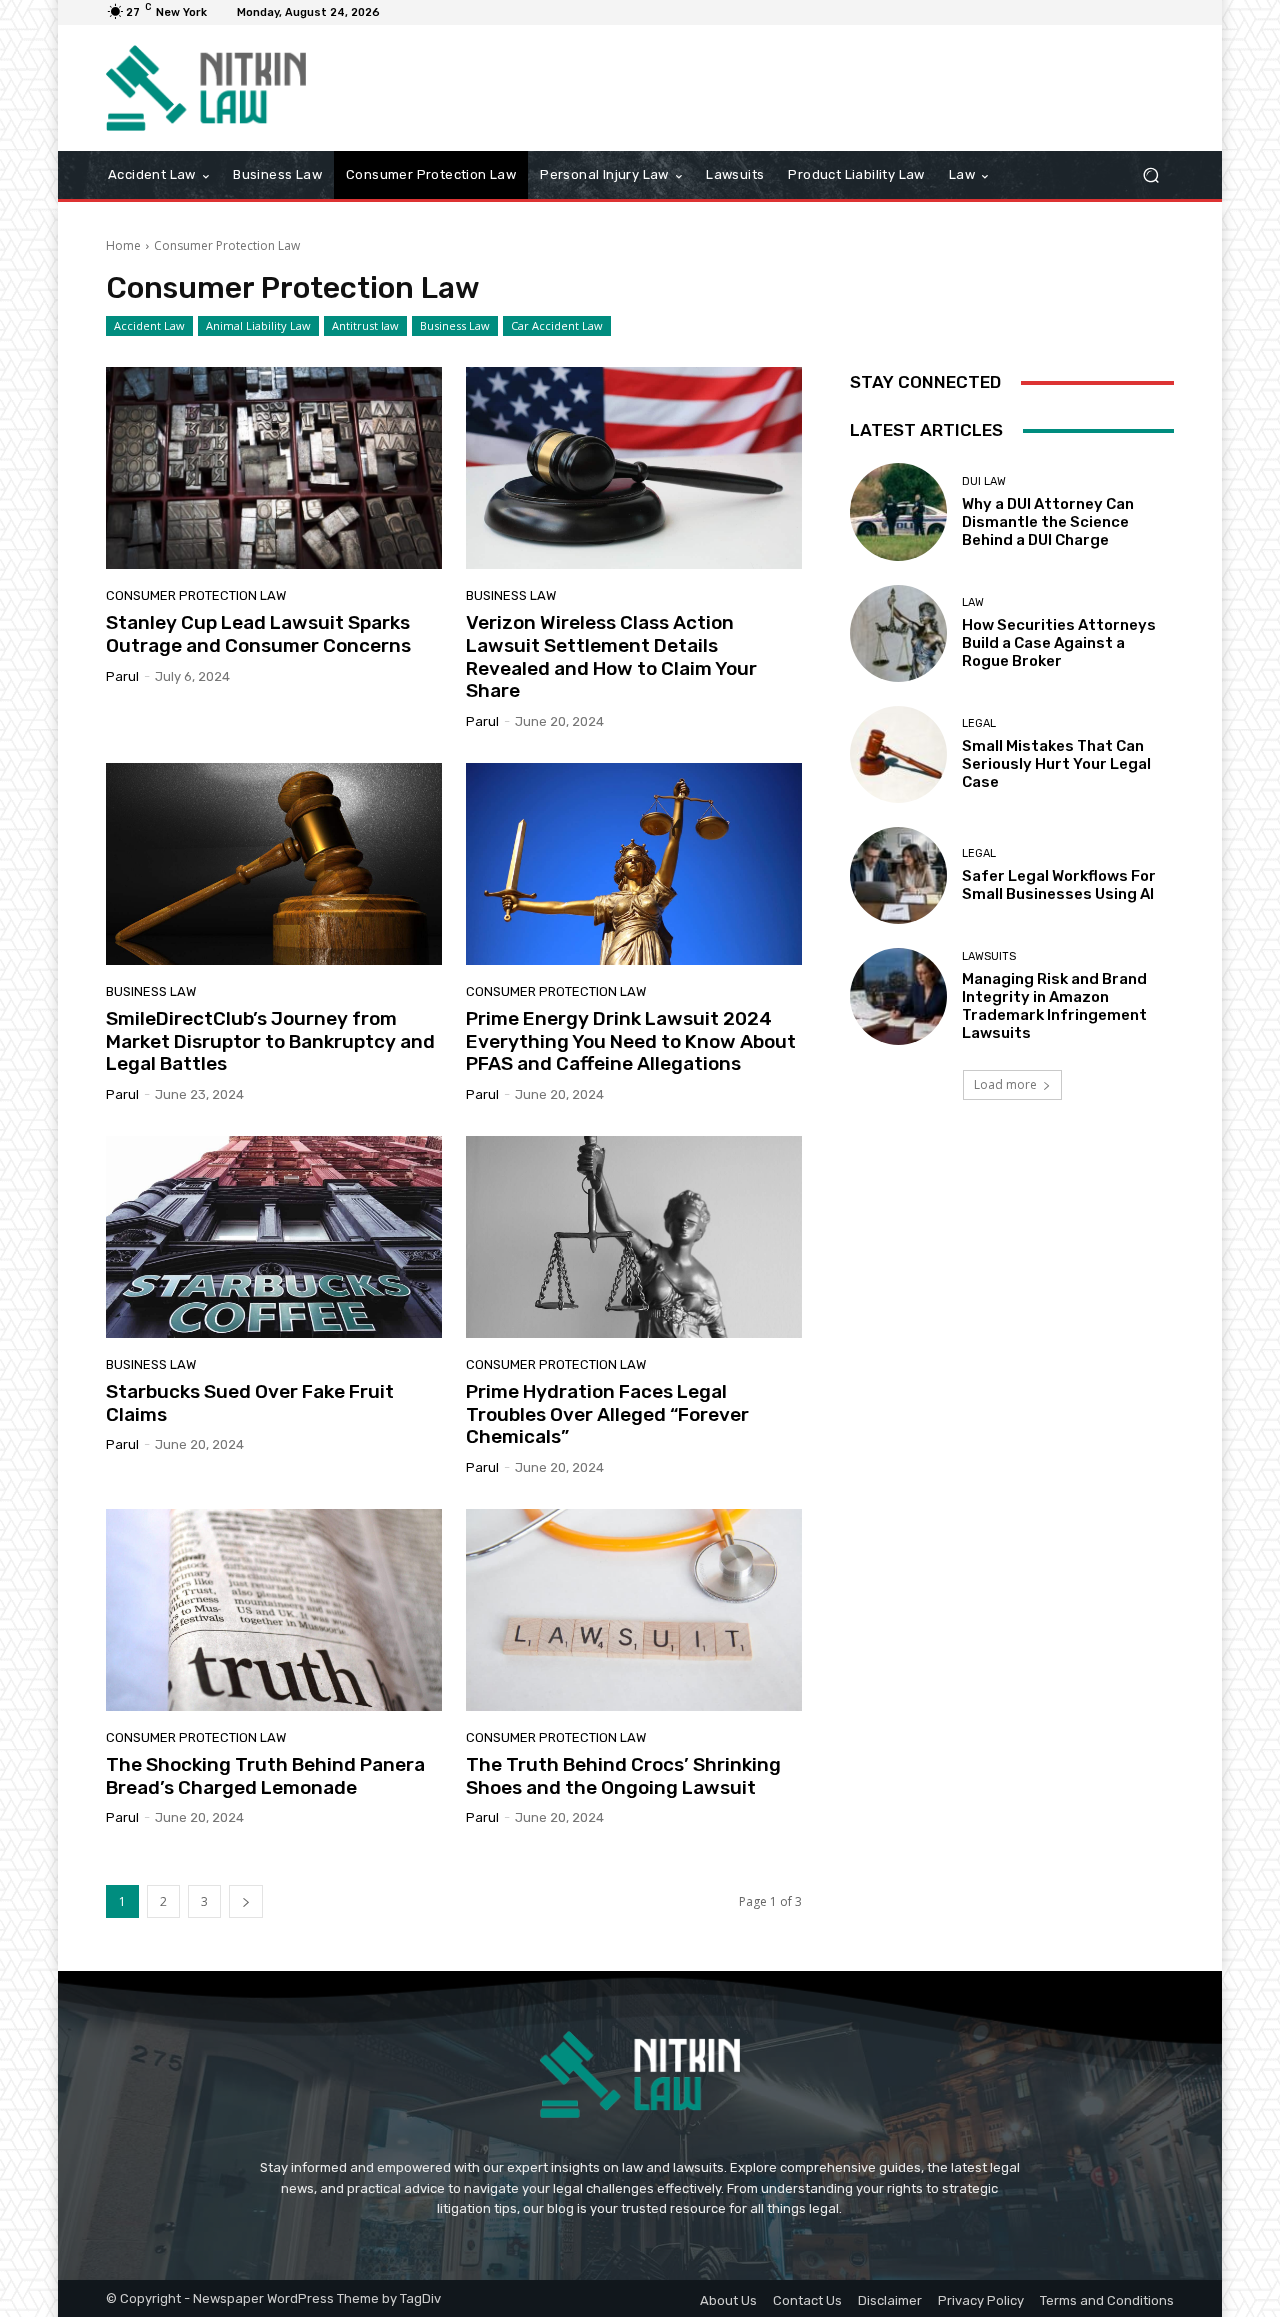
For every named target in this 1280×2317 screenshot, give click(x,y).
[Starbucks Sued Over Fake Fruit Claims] (274, 1237)
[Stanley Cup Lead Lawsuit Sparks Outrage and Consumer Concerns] (274, 468)
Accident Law (149, 325)
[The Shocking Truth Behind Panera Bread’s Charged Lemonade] (274, 1610)
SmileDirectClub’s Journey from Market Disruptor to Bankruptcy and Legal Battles (270, 1041)
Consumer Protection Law (196, 595)
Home (123, 245)
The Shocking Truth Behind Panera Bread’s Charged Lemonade (265, 1776)
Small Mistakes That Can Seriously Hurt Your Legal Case (1056, 764)
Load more (1005, 1084)
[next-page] (246, 1901)
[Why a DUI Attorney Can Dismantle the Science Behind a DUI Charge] (898, 511)
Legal (979, 723)
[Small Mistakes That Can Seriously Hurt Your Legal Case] (898, 754)
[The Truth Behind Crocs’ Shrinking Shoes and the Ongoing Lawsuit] (634, 1610)
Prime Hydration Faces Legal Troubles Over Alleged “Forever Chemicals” (607, 1414)
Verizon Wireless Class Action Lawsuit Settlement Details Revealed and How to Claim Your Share (611, 656)
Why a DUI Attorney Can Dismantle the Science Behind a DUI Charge (1048, 522)
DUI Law (984, 481)
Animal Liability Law (258, 325)
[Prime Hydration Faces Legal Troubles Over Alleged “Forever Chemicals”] (634, 1237)
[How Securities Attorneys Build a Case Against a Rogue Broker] (898, 633)
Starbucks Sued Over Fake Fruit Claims (250, 1403)
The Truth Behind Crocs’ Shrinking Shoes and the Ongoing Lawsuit (623, 1776)
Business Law (455, 325)
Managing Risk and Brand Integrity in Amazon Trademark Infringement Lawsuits (1054, 1006)
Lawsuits (989, 956)
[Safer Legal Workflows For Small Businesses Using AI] (898, 875)
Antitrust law (365, 325)
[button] (1150, 175)
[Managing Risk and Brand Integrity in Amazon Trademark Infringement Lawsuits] (898, 996)
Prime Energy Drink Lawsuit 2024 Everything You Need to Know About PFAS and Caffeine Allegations (631, 1041)
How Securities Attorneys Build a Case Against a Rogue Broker (1059, 643)
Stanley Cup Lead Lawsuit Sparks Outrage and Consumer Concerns (258, 634)
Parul (122, 676)
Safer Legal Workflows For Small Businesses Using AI (1059, 885)
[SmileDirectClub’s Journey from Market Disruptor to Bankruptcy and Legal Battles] (274, 864)
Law (973, 602)
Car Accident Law (557, 325)
